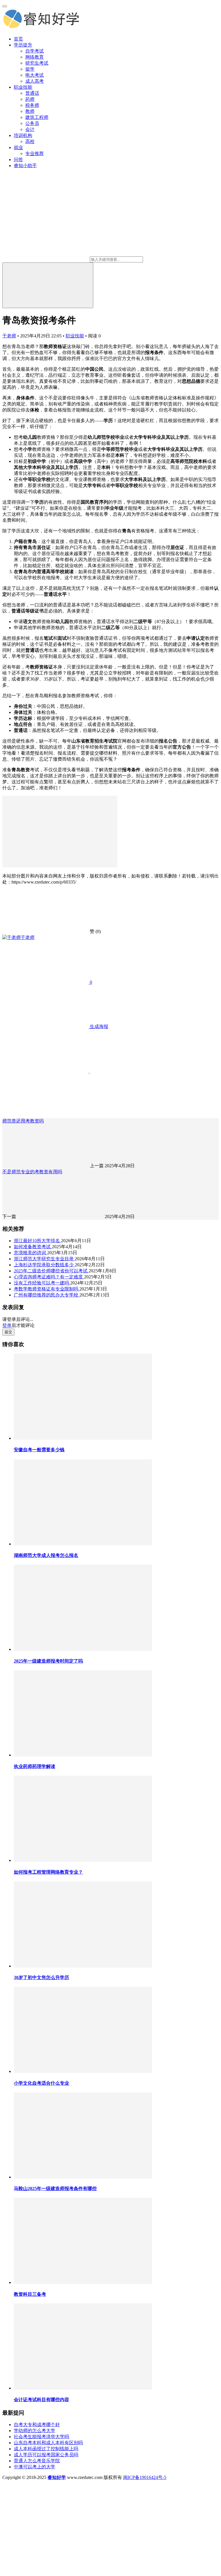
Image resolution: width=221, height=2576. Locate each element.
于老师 (9, 336)
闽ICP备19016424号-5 (145, 2477)
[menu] (5, 6)
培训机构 (23, 135)
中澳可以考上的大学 (35, 2467)
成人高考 (35, 81)
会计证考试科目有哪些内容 (41, 2400)
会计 (30, 129)
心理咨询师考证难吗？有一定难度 (49, 1277)
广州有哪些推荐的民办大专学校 (47, 1295)
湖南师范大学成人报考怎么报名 (46, 1555)
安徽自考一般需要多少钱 (39, 1450)
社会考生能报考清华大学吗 (41, 2437)
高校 (30, 141)
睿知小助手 (25, 166)
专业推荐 (35, 153)
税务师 (32, 105)
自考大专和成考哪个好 (37, 2425)
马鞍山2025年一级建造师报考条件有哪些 (55, 2188)
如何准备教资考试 (33, 1247)
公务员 (32, 123)
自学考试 (35, 51)
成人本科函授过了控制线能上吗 (46, 2449)
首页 (18, 39)
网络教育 (35, 57)
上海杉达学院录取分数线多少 (44, 1265)
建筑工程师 (37, 117)
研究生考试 (37, 63)
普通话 (32, 93)
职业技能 (23, 87)
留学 (30, 69)
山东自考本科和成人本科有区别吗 (48, 2443)
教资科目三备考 (30, 2294)
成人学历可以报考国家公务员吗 (46, 2455)
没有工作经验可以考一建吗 (42, 1283)
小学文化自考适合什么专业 (41, 2083)
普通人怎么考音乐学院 (37, 2461)
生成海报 (98, 1026)
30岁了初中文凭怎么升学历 (41, 1977)
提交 (8, 1332)
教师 (30, 111)
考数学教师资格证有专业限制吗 (47, 1289)
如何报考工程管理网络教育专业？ (48, 1872)
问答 (18, 160)
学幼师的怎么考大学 (35, 2431)
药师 (30, 99)
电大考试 (35, 75)
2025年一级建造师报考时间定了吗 (48, 1661)
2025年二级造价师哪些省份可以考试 (51, 1271)
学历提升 (23, 45)
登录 (7, 1325)
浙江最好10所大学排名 (37, 1241)
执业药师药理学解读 (35, 1766)
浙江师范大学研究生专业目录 (44, 1259)
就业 (18, 147)
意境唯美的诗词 (31, 1253)
